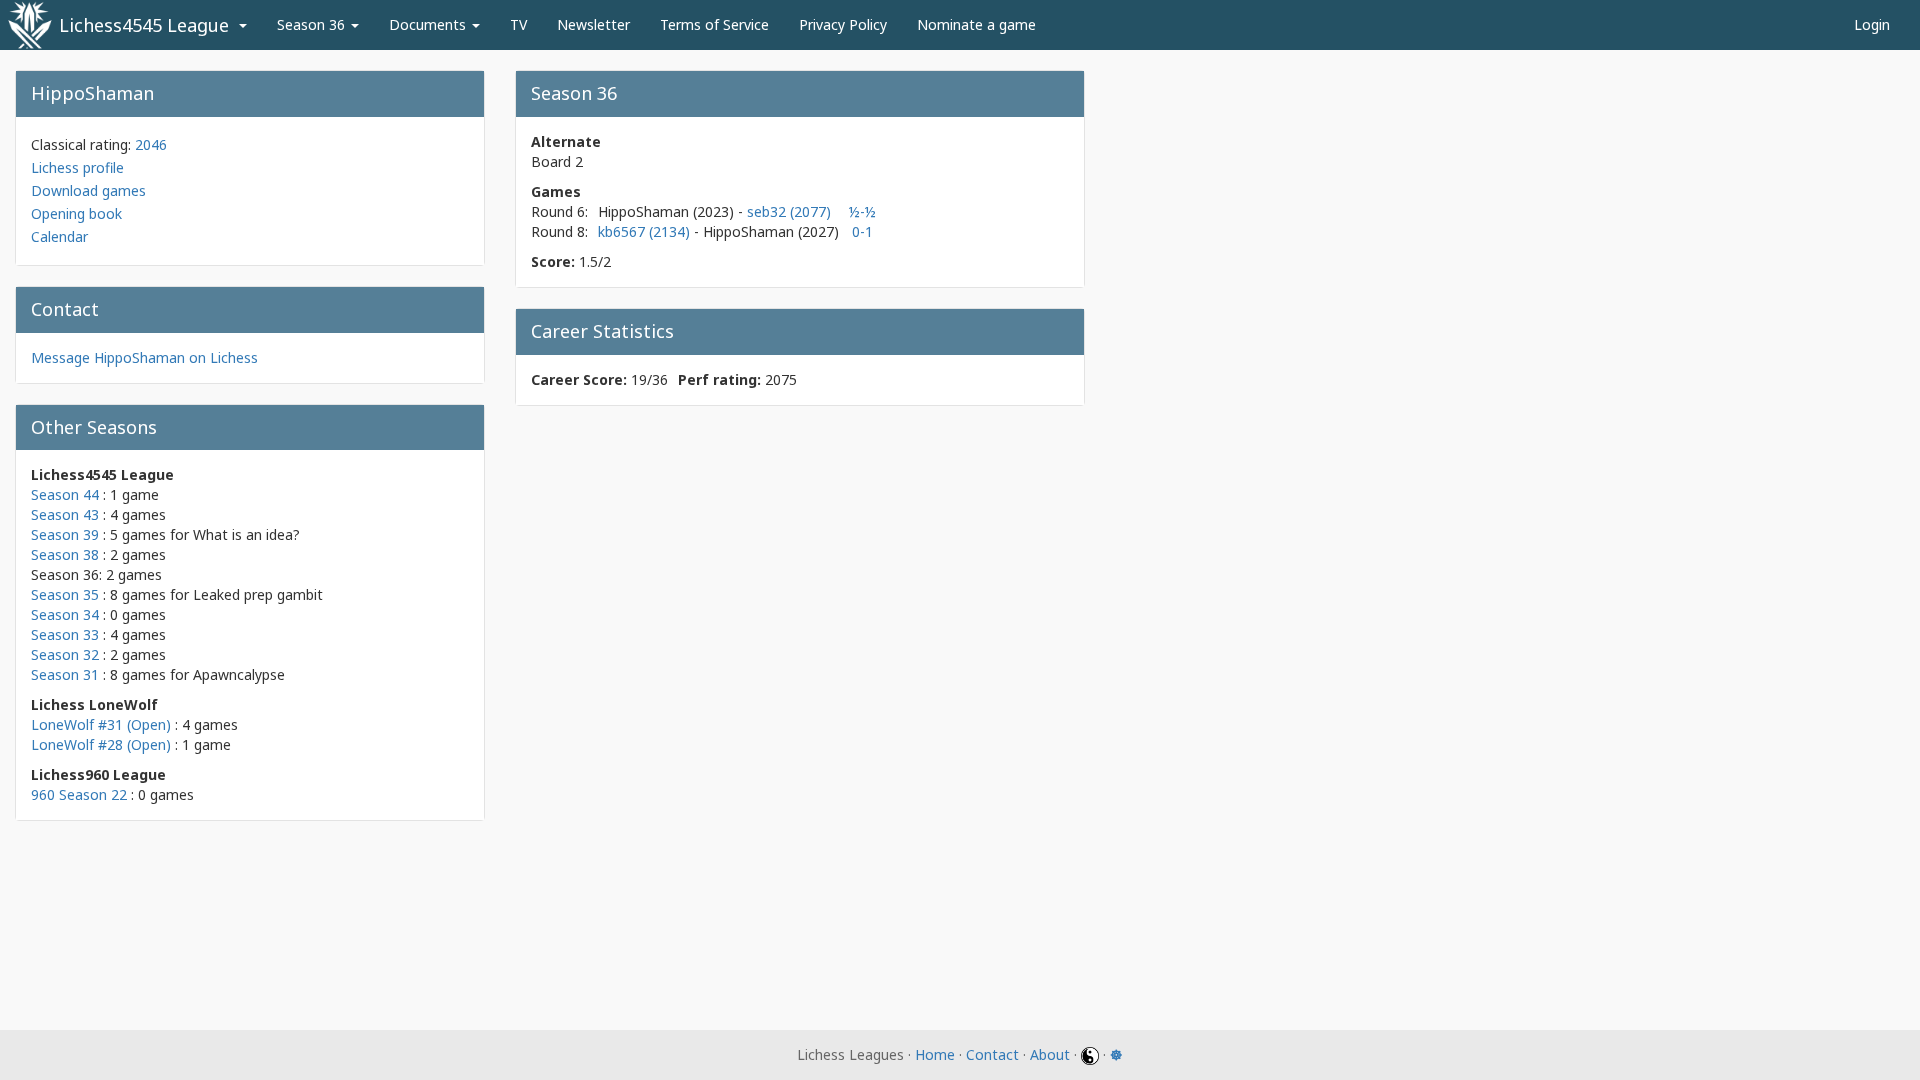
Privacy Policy (843, 24)
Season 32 (65, 654)
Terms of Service (714, 24)
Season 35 (65, 594)
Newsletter (593, 24)
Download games (88, 190)
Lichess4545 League (144, 25)
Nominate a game (976, 24)
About (1050, 1054)
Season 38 (65, 554)
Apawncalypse (239, 674)
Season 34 (65, 614)
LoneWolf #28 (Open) (101, 744)
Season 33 (65, 634)
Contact (992, 1054)
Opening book (76, 213)
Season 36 (313, 24)
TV (518, 24)
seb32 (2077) (789, 211)
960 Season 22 (79, 794)
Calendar (59, 236)
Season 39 (65, 534)
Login (1872, 24)
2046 (151, 144)
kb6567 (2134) (646, 231)
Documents (429, 24)
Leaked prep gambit (258, 594)
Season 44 (65, 494)
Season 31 (65, 674)
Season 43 (65, 514)
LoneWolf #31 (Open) (101, 724)
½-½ (862, 211)
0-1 (862, 231)
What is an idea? (246, 534)
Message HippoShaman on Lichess (144, 357)
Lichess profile (77, 167)
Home (935, 1054)
